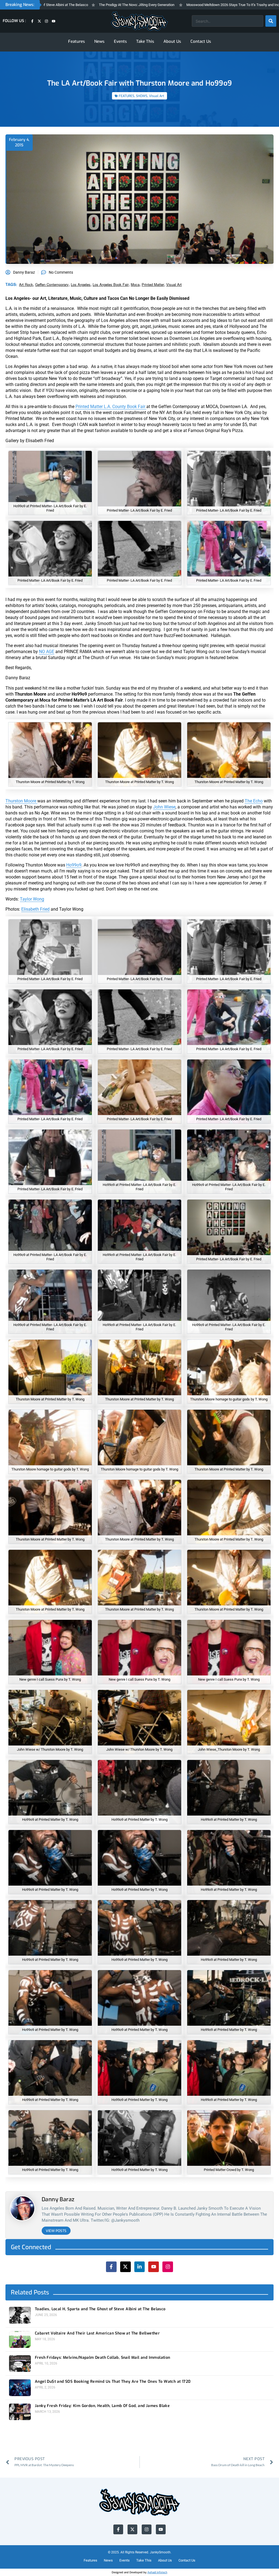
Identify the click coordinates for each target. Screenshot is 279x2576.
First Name (109, 1278)
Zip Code (107, 1257)
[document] (139, 1288)
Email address (112, 1299)
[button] (181, 1232)
